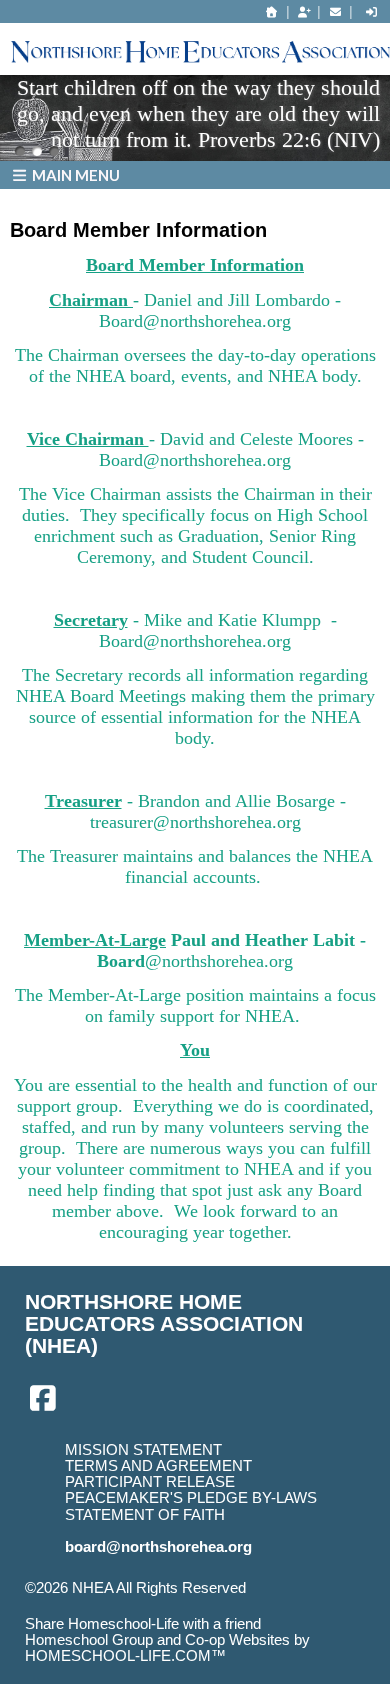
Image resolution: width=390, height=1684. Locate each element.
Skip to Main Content (108, 1604)
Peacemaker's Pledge (156, 1498)
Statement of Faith (145, 1515)
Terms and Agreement (158, 1466)
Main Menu (74, 175)
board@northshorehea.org (158, 1547)
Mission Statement (143, 1450)
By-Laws (284, 1498)
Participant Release (150, 1482)
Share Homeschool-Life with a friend (143, 1624)
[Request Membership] (304, 12)
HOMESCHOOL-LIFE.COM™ (125, 1656)
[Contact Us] (335, 12)
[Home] (272, 12)
